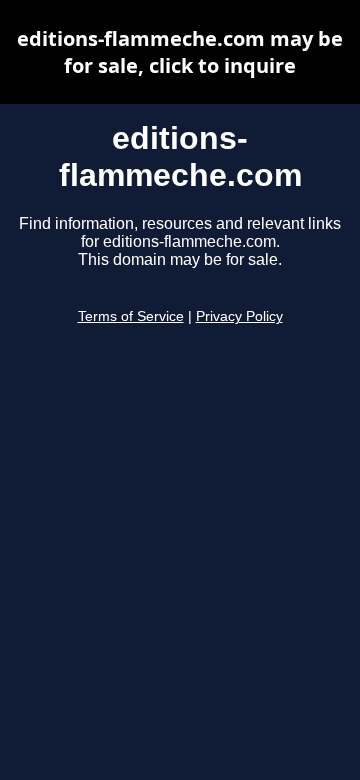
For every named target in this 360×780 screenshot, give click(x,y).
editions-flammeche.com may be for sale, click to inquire (180, 52)
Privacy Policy (239, 316)
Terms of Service (131, 316)
